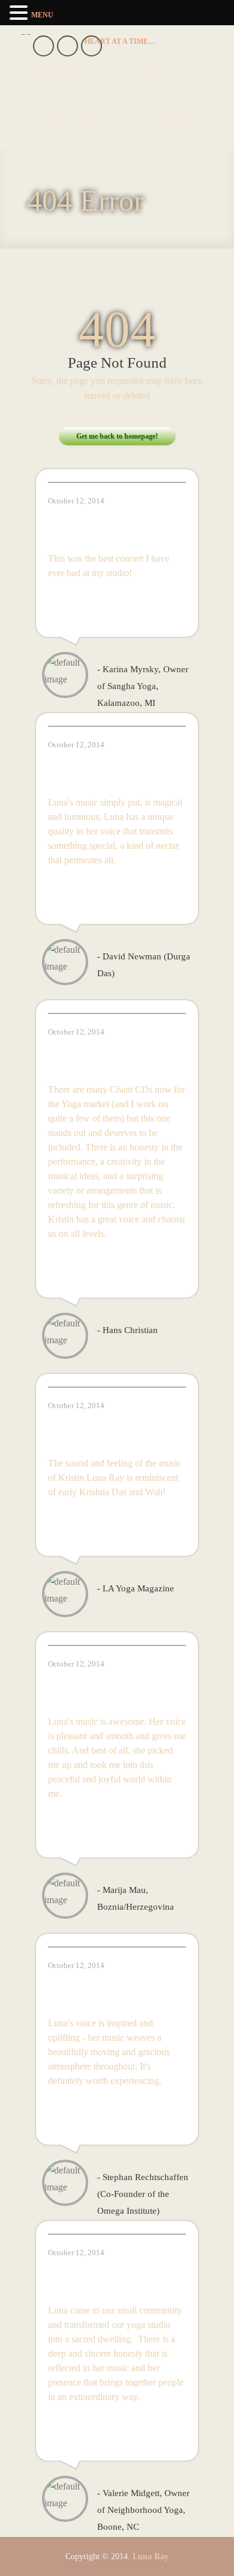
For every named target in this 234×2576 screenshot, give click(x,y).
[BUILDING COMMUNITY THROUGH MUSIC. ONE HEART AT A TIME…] (120, 41)
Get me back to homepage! (117, 436)
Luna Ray (151, 2556)
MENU (42, 15)
